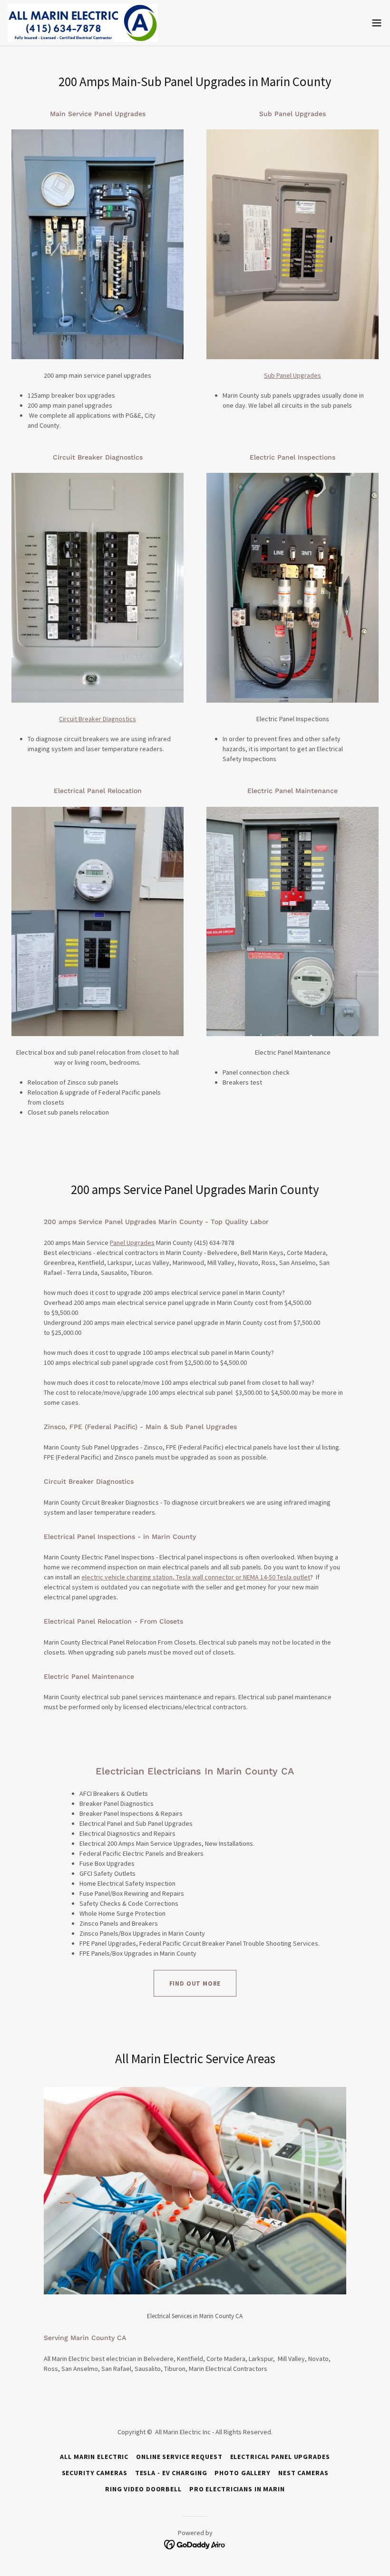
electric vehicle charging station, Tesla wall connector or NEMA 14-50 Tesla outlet (196, 1577)
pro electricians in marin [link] (237, 2489)
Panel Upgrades (132, 1243)
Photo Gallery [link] (242, 2473)
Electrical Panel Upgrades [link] (280, 2457)
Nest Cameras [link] (303, 2473)
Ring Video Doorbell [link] (143, 2489)
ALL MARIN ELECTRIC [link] (94, 2457)
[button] (377, 23)
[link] (83, 23)
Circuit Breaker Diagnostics (97, 719)
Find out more (195, 1983)
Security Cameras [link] (95, 2473)
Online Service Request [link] (179, 2457)
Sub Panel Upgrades (292, 375)
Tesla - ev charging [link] (171, 2473)
